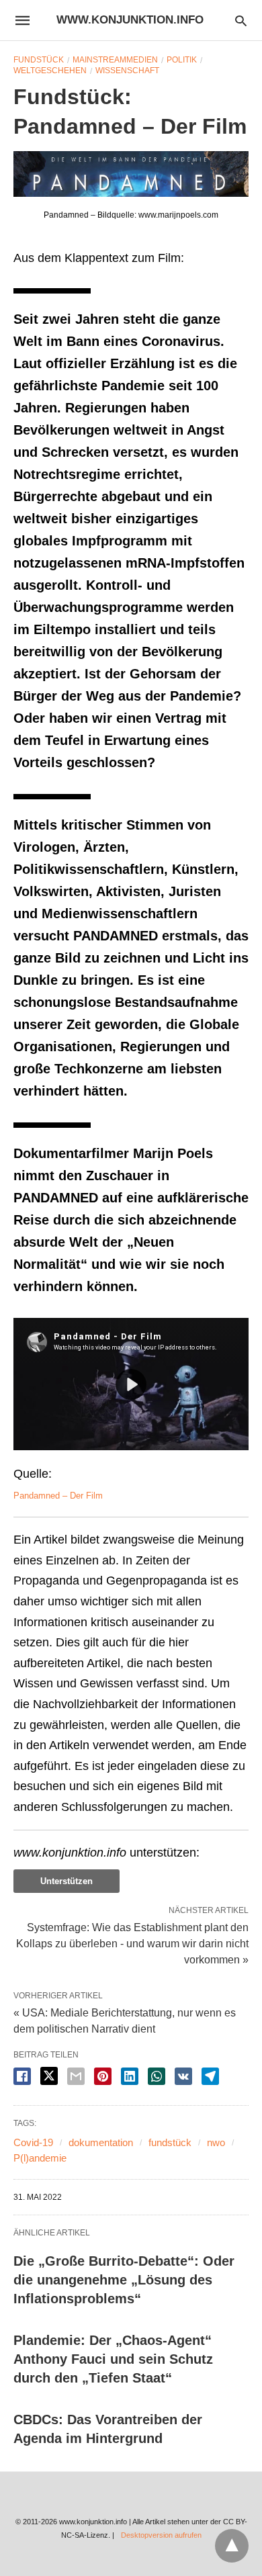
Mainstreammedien (115, 60)
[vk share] (183, 2076)
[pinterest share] (103, 2076)
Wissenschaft (127, 71)
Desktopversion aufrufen (161, 2535)
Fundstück (39, 60)
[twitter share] (49, 2076)
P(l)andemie (40, 2158)
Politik (182, 60)
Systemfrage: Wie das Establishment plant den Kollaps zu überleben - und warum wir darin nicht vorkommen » (132, 1943)
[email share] (76, 2076)
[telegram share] (210, 2076)
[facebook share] (22, 2076)
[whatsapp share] (157, 2076)
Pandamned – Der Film (58, 1496)
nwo (216, 2142)
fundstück (170, 2142)
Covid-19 (33, 2142)
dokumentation (101, 2142)
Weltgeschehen (50, 71)
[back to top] (232, 2546)
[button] (131, 174)
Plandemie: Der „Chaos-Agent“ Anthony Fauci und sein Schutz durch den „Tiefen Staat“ (113, 2359)
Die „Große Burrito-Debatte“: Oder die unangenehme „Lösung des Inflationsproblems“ (124, 2280)
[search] (241, 20)
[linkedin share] (130, 2076)
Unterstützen (67, 1881)
